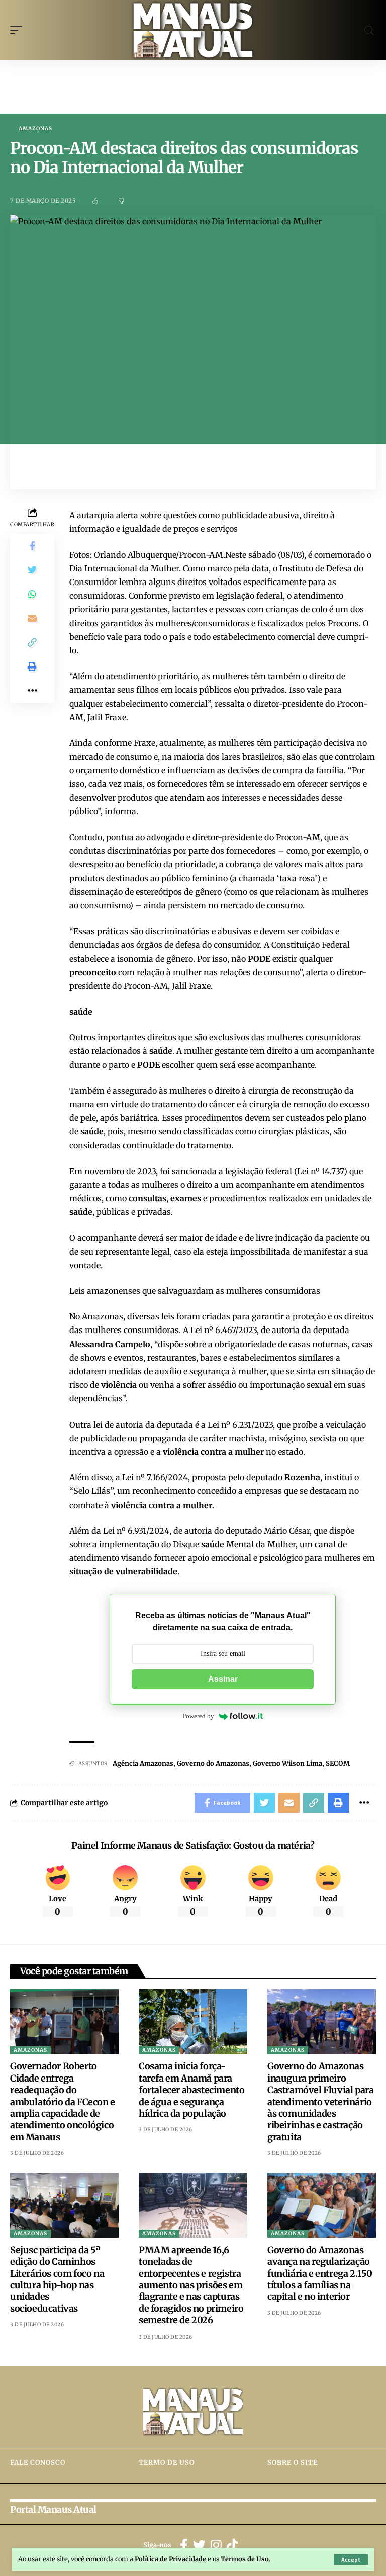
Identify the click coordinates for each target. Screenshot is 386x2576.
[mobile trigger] (19, 30)
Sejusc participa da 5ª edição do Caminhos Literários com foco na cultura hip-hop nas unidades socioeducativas (57, 2279)
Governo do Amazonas (213, 1763)
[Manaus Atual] (193, 30)
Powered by (198, 1716)
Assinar (223, 1679)
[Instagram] (216, 2546)
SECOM (338, 1763)
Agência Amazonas (143, 1763)
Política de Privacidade (170, 2559)
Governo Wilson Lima (287, 1763)
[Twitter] (199, 2546)
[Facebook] (184, 2546)
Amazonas (35, 129)
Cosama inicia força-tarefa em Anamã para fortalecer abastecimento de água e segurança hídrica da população (191, 2090)
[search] (369, 30)
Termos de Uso (245, 2559)
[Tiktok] (232, 2546)
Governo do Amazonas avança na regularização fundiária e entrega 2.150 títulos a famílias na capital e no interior (320, 2273)
